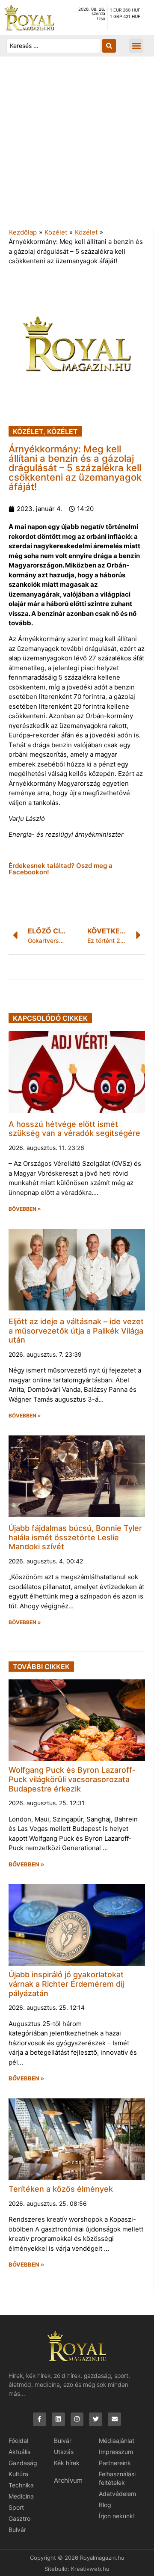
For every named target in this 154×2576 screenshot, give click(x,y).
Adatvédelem (117, 2494)
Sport (16, 2507)
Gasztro (19, 2518)
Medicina (21, 2496)
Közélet (56, 232)
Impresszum (116, 2452)
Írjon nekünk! (117, 2516)
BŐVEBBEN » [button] (25, 1209)
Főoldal (18, 2441)
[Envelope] (114, 2419)
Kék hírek (67, 2463)
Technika (21, 2485)
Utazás (64, 2452)
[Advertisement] (77, 146)
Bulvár (17, 2530)
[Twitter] (96, 2419)
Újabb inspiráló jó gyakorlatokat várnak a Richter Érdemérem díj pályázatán (66, 1984)
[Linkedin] (58, 2419)
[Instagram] (77, 2419)
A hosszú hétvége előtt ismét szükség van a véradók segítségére (74, 1129)
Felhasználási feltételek (117, 2478)
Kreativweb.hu (90, 2569)
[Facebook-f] (40, 2419)
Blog (105, 2505)
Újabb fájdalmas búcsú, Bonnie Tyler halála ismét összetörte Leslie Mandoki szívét (75, 1537)
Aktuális (19, 2452)
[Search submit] (109, 46)
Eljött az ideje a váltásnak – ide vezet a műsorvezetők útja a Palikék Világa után (76, 1331)
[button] (136, 46)
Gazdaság (23, 2463)
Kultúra (18, 2474)
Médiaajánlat (117, 2441)
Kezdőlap (23, 232)
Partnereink (115, 2463)
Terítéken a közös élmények (61, 2189)
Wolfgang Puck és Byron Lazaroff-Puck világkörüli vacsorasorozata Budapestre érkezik (72, 1779)
